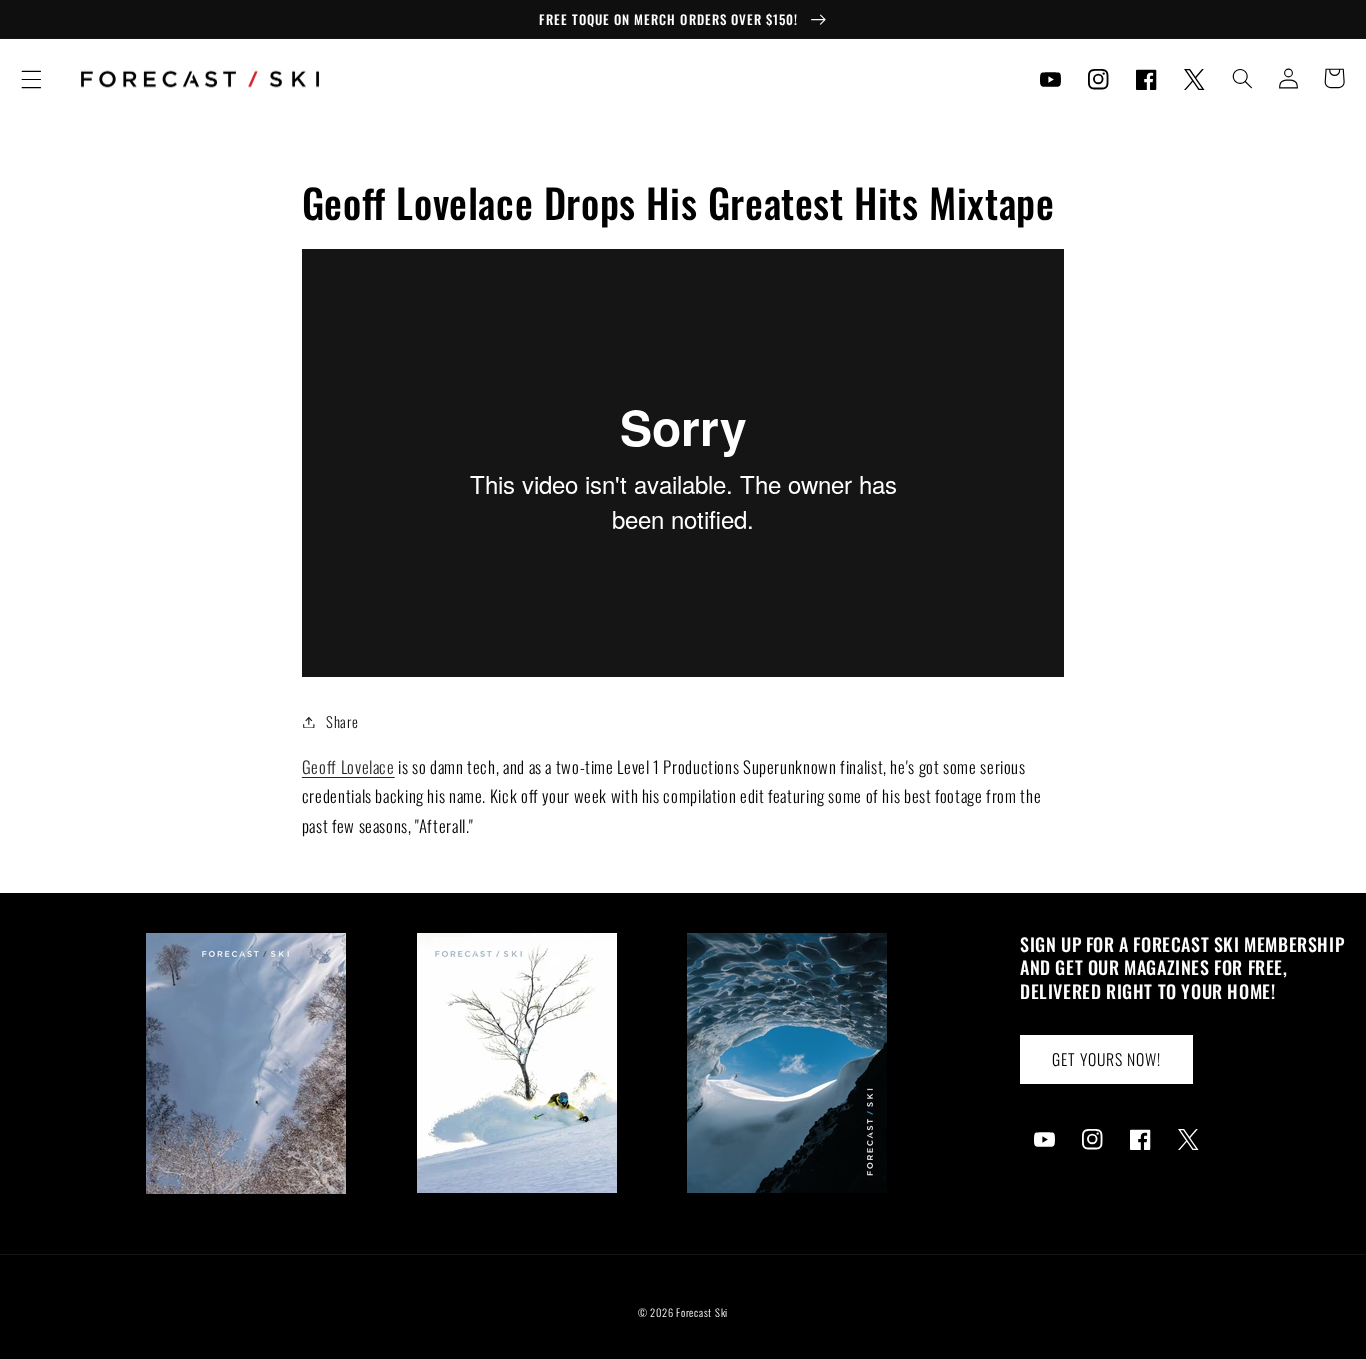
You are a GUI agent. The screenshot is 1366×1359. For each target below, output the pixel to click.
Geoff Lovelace (348, 766)
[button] (31, 79)
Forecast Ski (702, 1312)
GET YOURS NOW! (1107, 1059)
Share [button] (342, 721)
